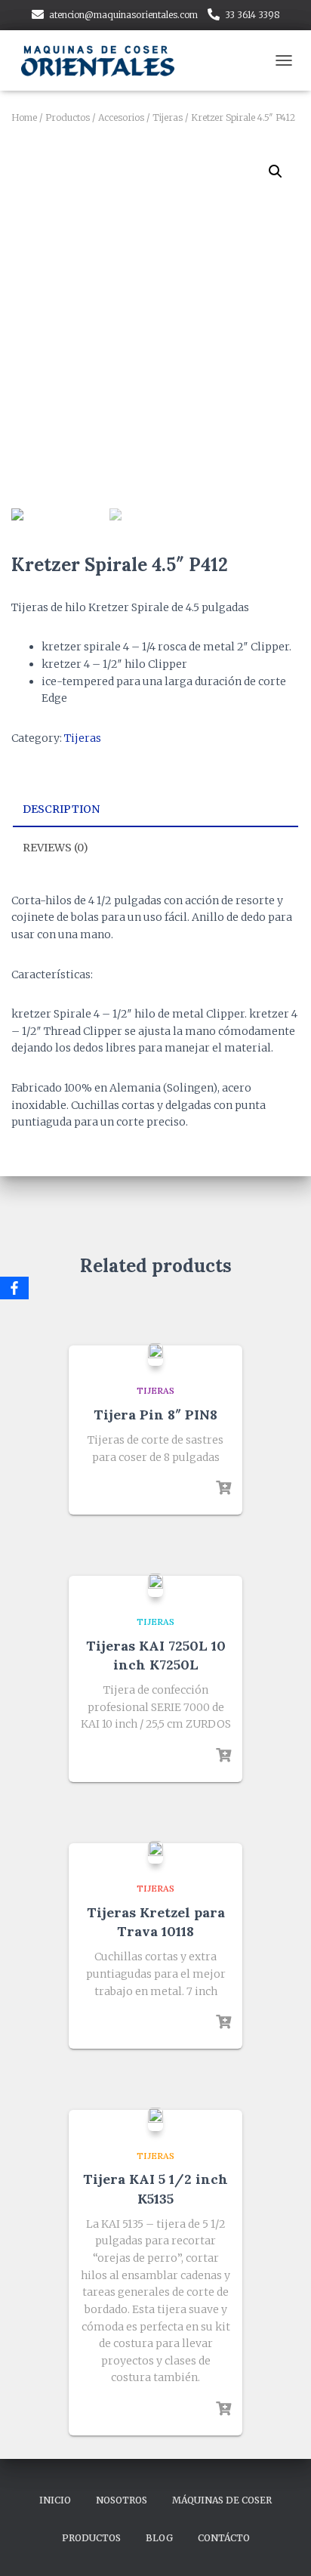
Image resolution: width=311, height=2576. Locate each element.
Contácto (224, 2538)
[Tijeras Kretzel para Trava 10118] (155, 1852)
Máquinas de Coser (222, 2500)
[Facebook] (14, 1288)
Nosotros (122, 2500)
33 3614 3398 (252, 15)
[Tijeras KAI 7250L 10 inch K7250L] (155, 1585)
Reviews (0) (55, 848)
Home (24, 117)
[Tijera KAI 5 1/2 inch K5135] (155, 2119)
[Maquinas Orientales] (106, 60)
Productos (68, 117)
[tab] (155, 810)
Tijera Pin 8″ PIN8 (155, 1415)
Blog (159, 2538)
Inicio (55, 2500)
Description (61, 809)
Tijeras (168, 117)
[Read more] (223, 1488)
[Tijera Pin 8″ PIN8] (155, 1354)
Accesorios (121, 117)
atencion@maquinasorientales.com (123, 15)
